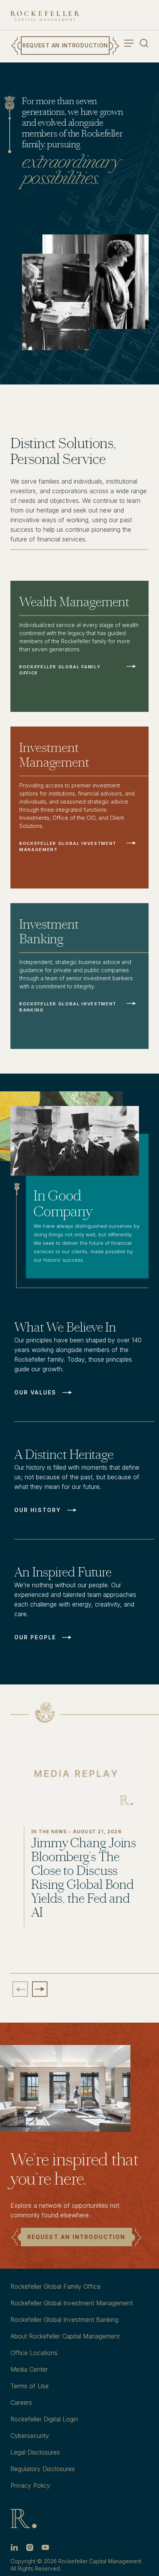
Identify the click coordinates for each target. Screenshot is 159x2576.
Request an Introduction (65, 45)
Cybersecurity (30, 2436)
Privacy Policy (30, 2485)
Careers (21, 2402)
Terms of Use (30, 2386)
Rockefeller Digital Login (44, 2419)
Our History (38, 1510)
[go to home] (45, 16)
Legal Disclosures (35, 2452)
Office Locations (34, 2353)
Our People (35, 1637)
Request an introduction (76, 2237)
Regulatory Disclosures (43, 2469)
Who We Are (61, 199)
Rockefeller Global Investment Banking (64, 2320)
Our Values (35, 1393)
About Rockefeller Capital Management (65, 2336)
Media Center (29, 2369)
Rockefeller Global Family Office (56, 2286)
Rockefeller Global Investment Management (72, 2303)
